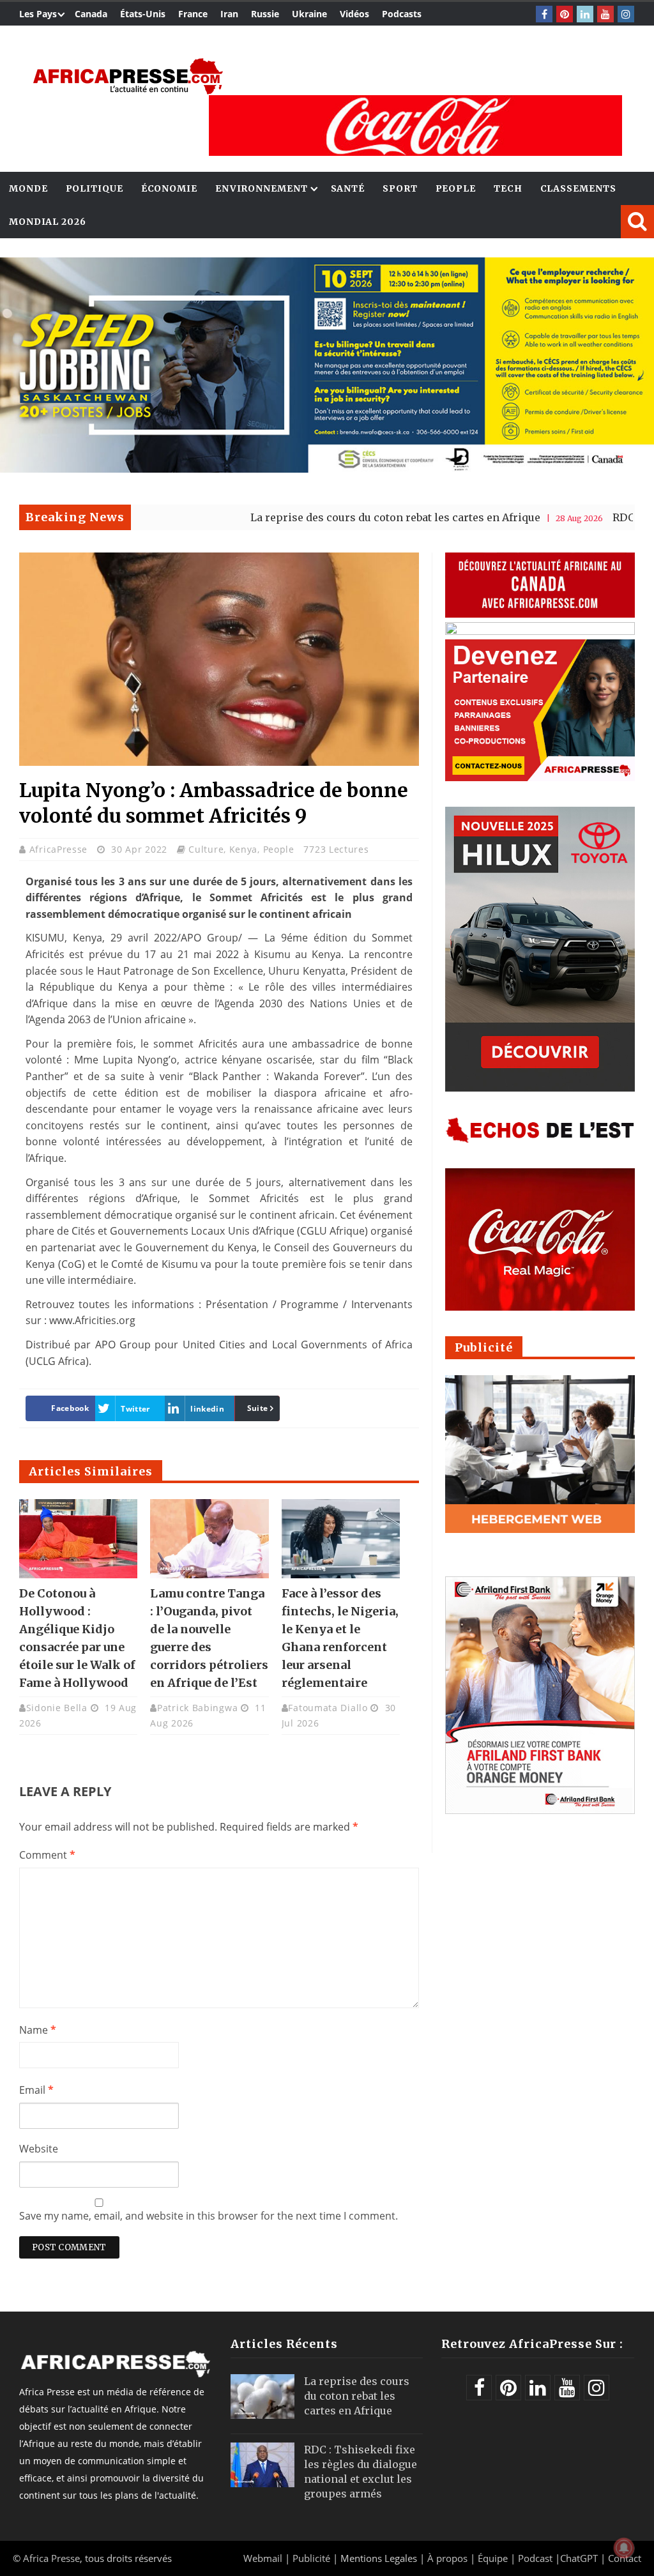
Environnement (262, 188)
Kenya (244, 849)
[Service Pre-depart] (327, 469)
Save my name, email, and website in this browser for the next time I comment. (209, 2216)
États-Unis (143, 14)
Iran (229, 14)
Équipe (494, 2558)
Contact (625, 2558)
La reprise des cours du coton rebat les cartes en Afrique (313, 517)
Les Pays (38, 14)
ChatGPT (579, 2558)
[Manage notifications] (624, 2548)
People (456, 188)
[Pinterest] (565, 14)
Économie (169, 188)
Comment (47, 1855)
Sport (400, 188)
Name (38, 2030)
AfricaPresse (60, 849)
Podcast (535, 2558)
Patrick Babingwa (197, 1708)
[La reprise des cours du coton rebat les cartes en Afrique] (262, 2397)
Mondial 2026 (48, 222)
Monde (28, 188)
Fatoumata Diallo (328, 1708)
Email (36, 2090)
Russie (265, 14)
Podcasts (402, 14)
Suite (258, 1408)
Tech (508, 188)
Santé (348, 188)
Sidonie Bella (57, 1708)
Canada (91, 14)
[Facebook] (544, 14)
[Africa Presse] (128, 76)
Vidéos (354, 14)
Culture (206, 849)
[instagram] (626, 14)
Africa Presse (51, 2558)
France (193, 14)
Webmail (263, 2558)
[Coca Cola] (415, 126)
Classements (578, 188)
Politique (95, 188)
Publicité (313, 2558)
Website (39, 2149)
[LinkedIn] (585, 14)
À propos (447, 2558)
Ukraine (309, 14)
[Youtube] (605, 14)
